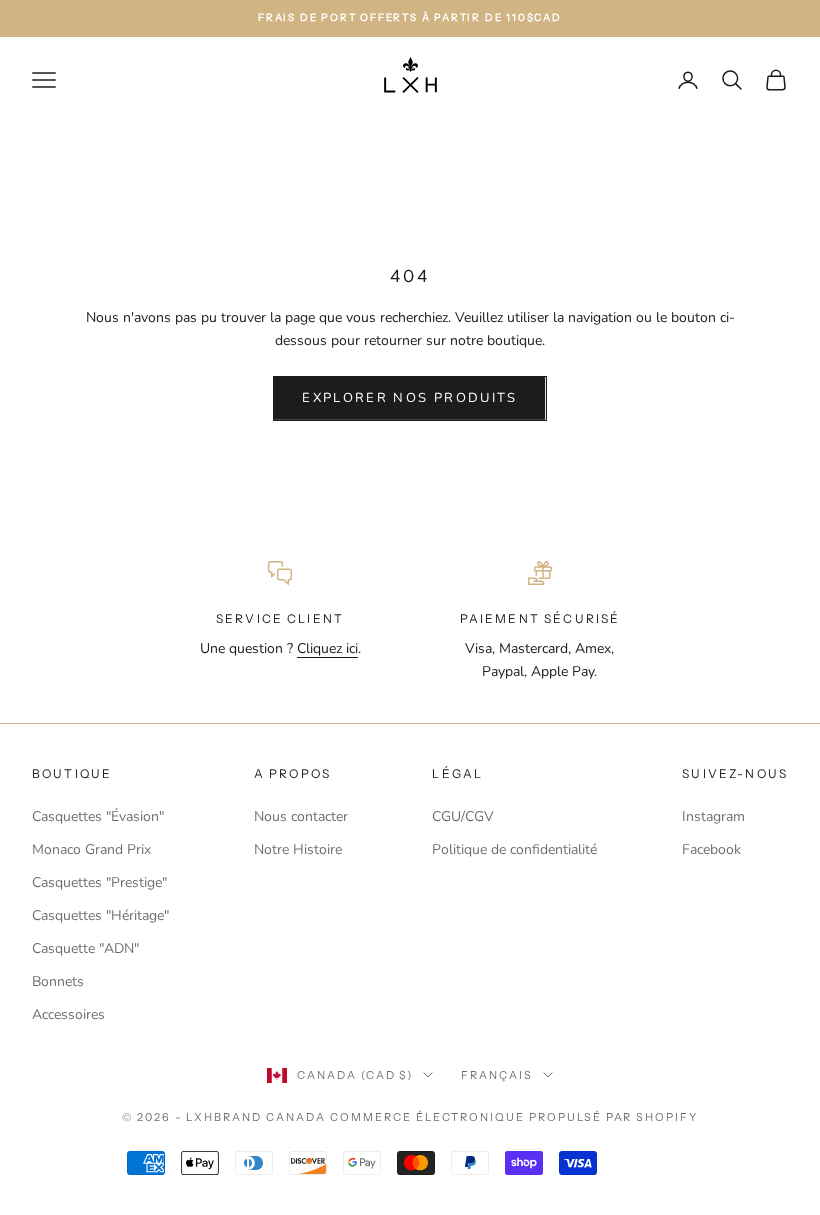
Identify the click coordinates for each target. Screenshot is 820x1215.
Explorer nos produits (409, 398)
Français (497, 1075)
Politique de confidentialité (514, 849)
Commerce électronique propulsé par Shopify (514, 1117)
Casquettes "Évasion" (98, 816)
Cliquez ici (327, 648)
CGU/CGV (463, 816)
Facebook (711, 849)
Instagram (713, 816)
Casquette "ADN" (85, 948)
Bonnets (58, 981)
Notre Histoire (298, 849)
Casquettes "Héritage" (100, 915)
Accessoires (68, 1014)
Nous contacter (301, 816)
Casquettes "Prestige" (99, 882)
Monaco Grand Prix (91, 849)
